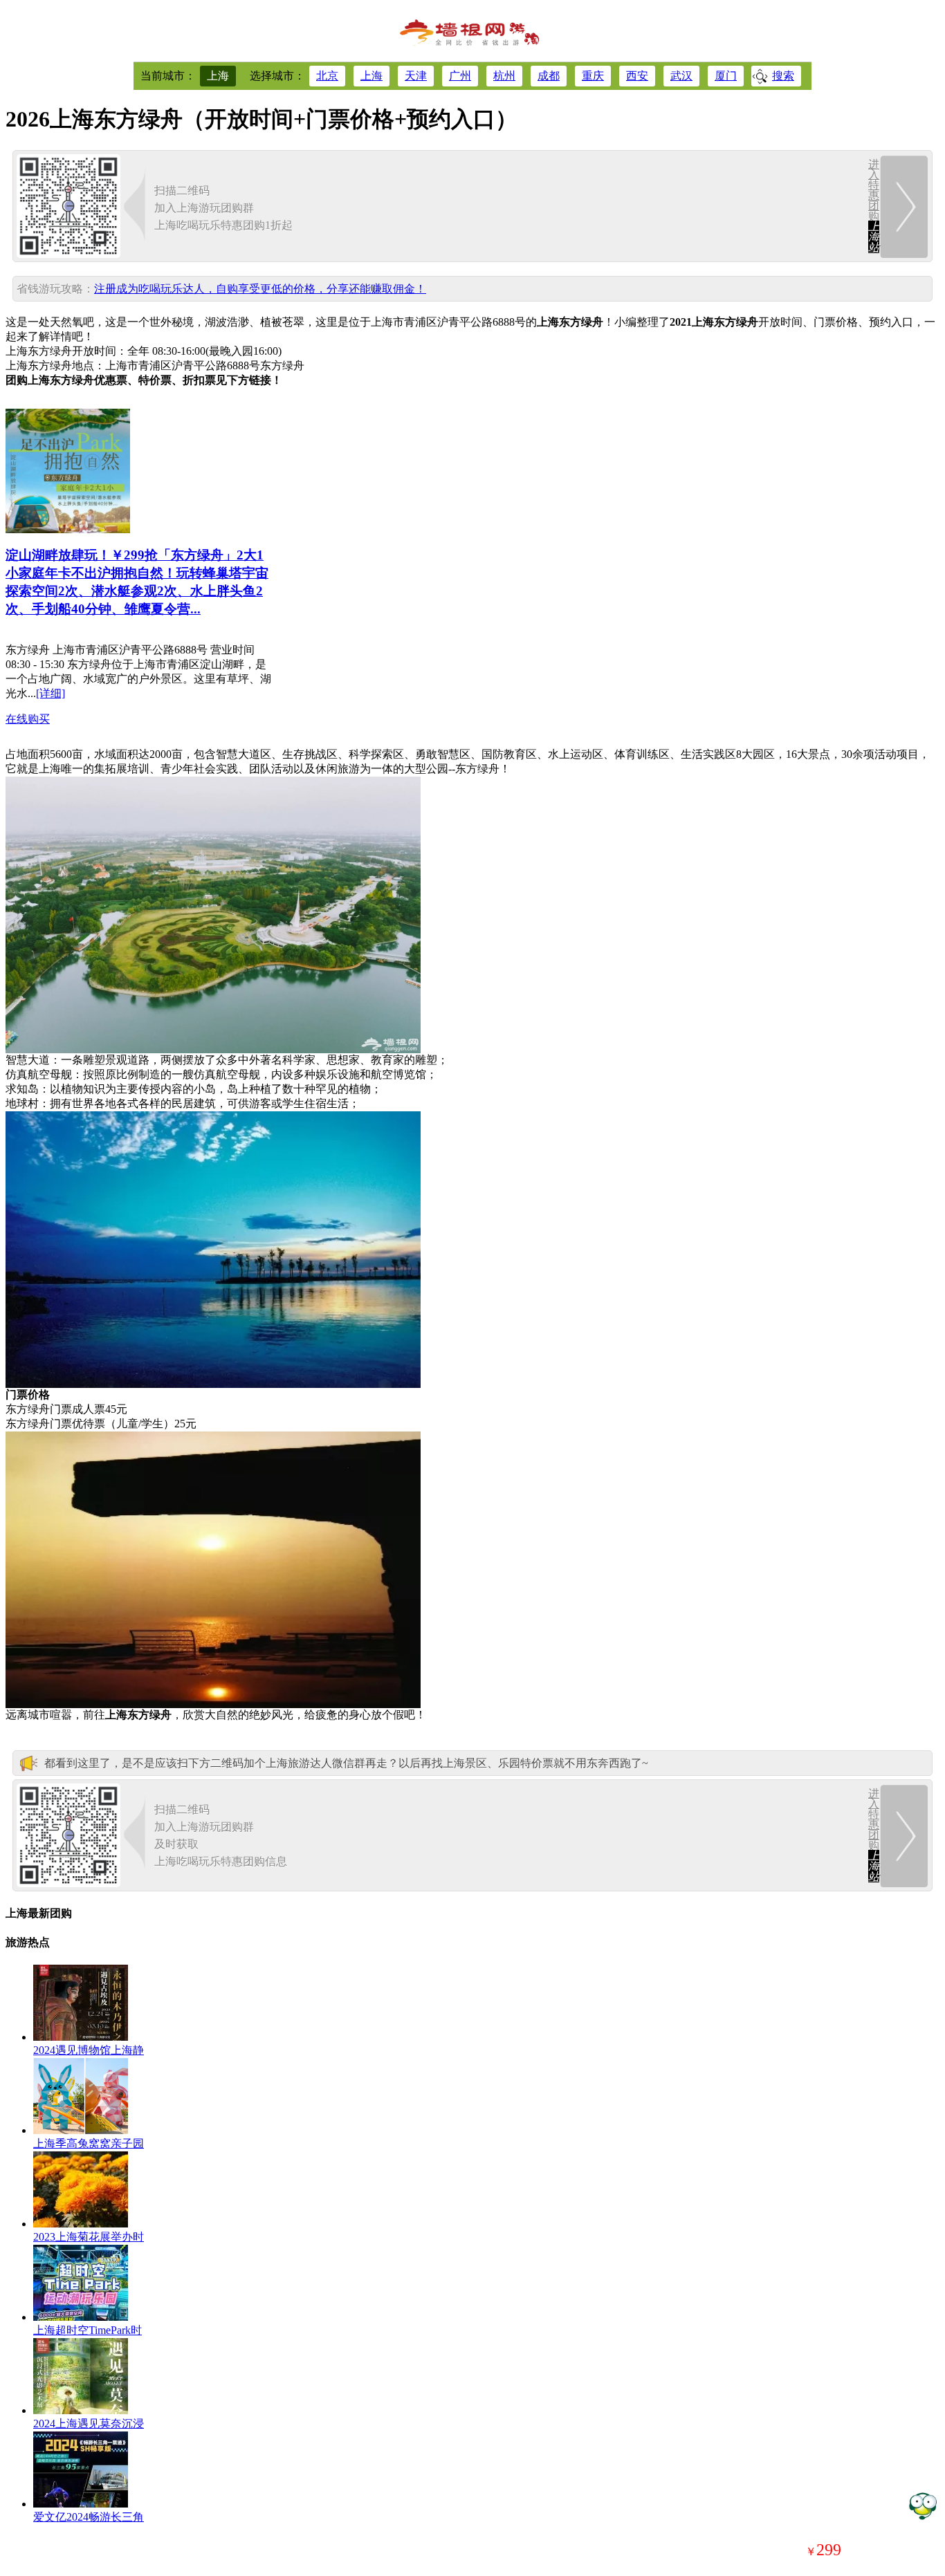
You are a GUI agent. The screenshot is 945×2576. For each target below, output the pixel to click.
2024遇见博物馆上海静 (89, 2050)
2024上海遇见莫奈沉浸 (89, 2424)
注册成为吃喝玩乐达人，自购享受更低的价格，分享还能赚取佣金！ (260, 289)
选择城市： (277, 76)
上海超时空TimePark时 (88, 2330)
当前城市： (168, 76)
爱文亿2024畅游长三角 (89, 2517)
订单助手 (923, 2505)
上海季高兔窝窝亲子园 (89, 2143)
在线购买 (28, 719)
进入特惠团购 (874, 206)
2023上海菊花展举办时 (89, 2237)
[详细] (51, 693)
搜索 (783, 76)
